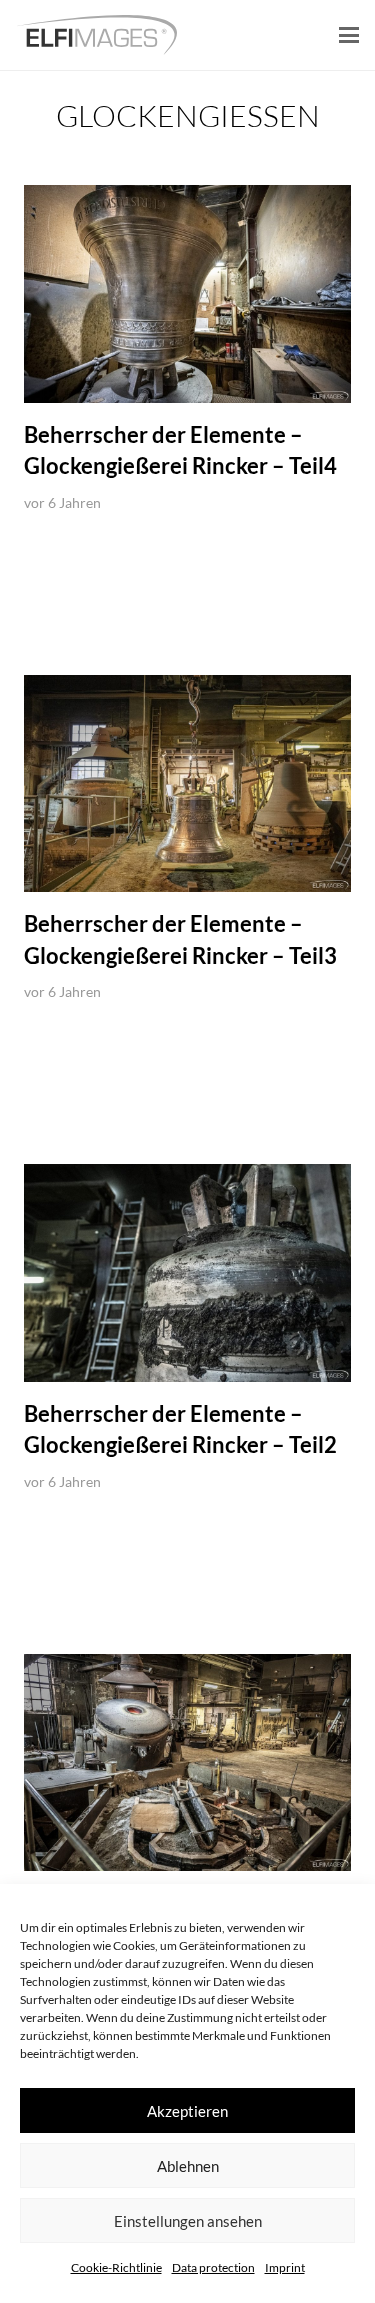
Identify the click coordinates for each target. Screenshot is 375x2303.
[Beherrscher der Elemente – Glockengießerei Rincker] (187, 1763)
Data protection (213, 2267)
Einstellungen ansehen (188, 2221)
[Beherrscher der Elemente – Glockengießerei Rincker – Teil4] (187, 294)
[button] (349, 35)
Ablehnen (188, 2166)
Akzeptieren (187, 2111)
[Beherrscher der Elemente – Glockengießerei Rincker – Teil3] (187, 784)
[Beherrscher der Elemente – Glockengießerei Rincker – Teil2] (187, 1273)
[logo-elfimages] (96, 35)
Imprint (285, 2267)
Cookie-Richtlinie (116, 2267)
